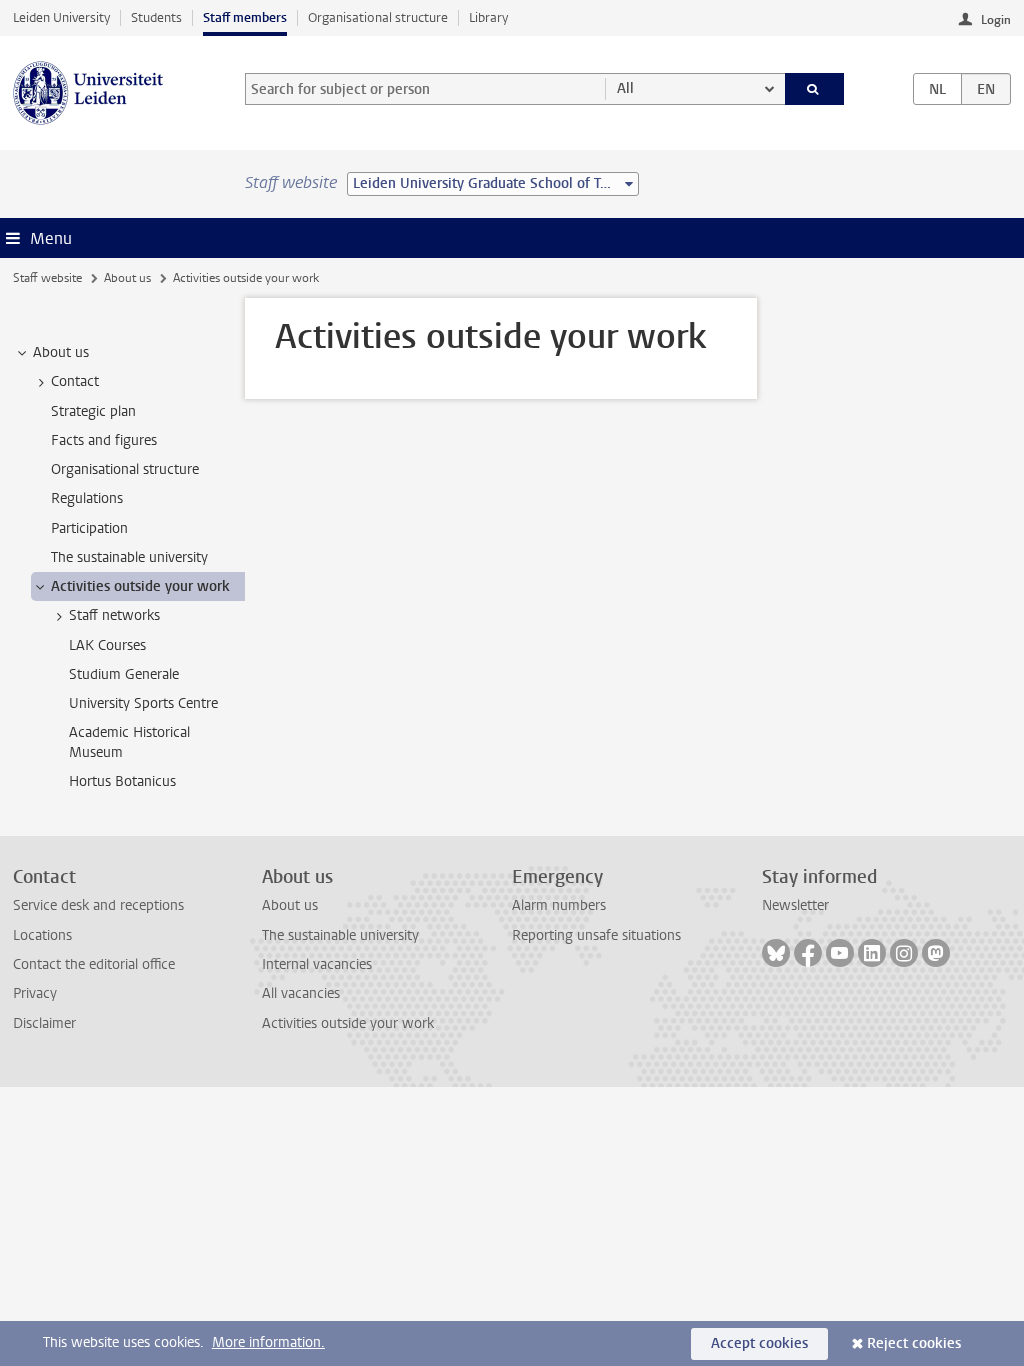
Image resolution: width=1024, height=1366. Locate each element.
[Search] (815, 89)
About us (127, 278)
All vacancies (301, 993)
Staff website (47, 278)
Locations (42, 935)
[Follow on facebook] (808, 953)
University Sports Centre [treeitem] (143, 703)
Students (156, 17)
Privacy (35, 993)
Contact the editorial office (94, 964)
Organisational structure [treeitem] (125, 469)
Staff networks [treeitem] (114, 615)
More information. (268, 1342)
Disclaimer (44, 1023)
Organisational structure (378, 17)
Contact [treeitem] (75, 381)
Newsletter (795, 905)
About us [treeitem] (61, 352)
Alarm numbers (559, 905)
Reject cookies (914, 1343)
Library (488, 17)
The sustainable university (340, 935)
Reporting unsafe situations (596, 935)
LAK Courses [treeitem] (107, 645)
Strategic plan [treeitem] (93, 411)
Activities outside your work (348, 1023)
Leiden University (61, 17)
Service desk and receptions (98, 905)
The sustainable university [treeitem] (129, 557)
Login (996, 20)
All (625, 88)
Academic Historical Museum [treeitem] (129, 742)
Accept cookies (759, 1343)
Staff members (245, 17)
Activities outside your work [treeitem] (140, 586)
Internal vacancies (317, 964)
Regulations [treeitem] (87, 498)
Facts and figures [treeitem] (104, 440)
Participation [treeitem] (89, 528)
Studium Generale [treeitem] (124, 674)
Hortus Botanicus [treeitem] (122, 781)
